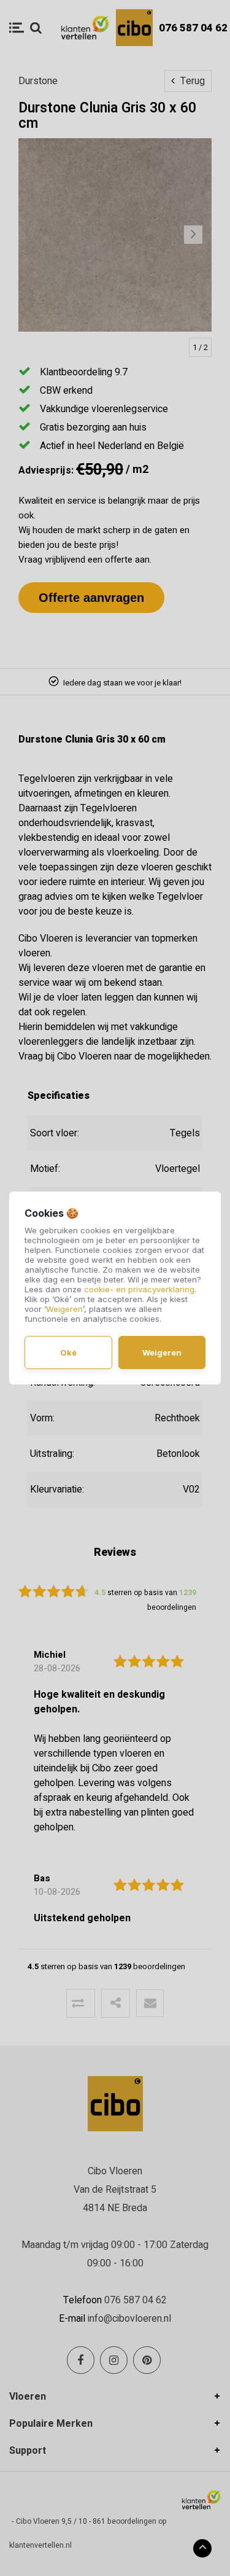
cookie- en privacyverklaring (139, 1289)
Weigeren (64, 1309)
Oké (68, 1352)
